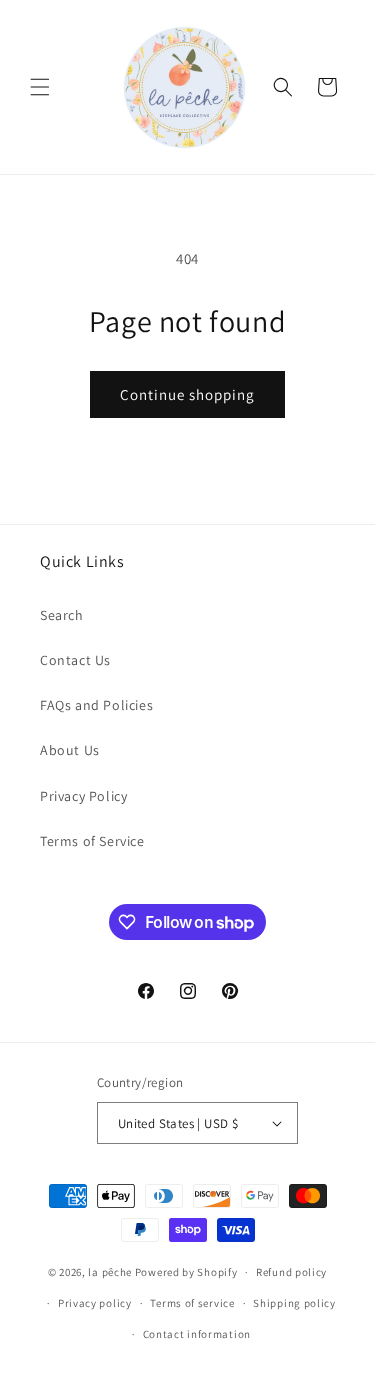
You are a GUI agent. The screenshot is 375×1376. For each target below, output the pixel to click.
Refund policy (291, 1272)
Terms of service (192, 1303)
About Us (70, 750)
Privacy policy (95, 1303)
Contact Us (75, 660)
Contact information (197, 1334)
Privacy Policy (83, 796)
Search (62, 615)
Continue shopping (187, 394)
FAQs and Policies (96, 705)
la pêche (110, 1272)
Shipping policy (294, 1303)
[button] (40, 87)
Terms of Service (92, 841)
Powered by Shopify (186, 1272)
